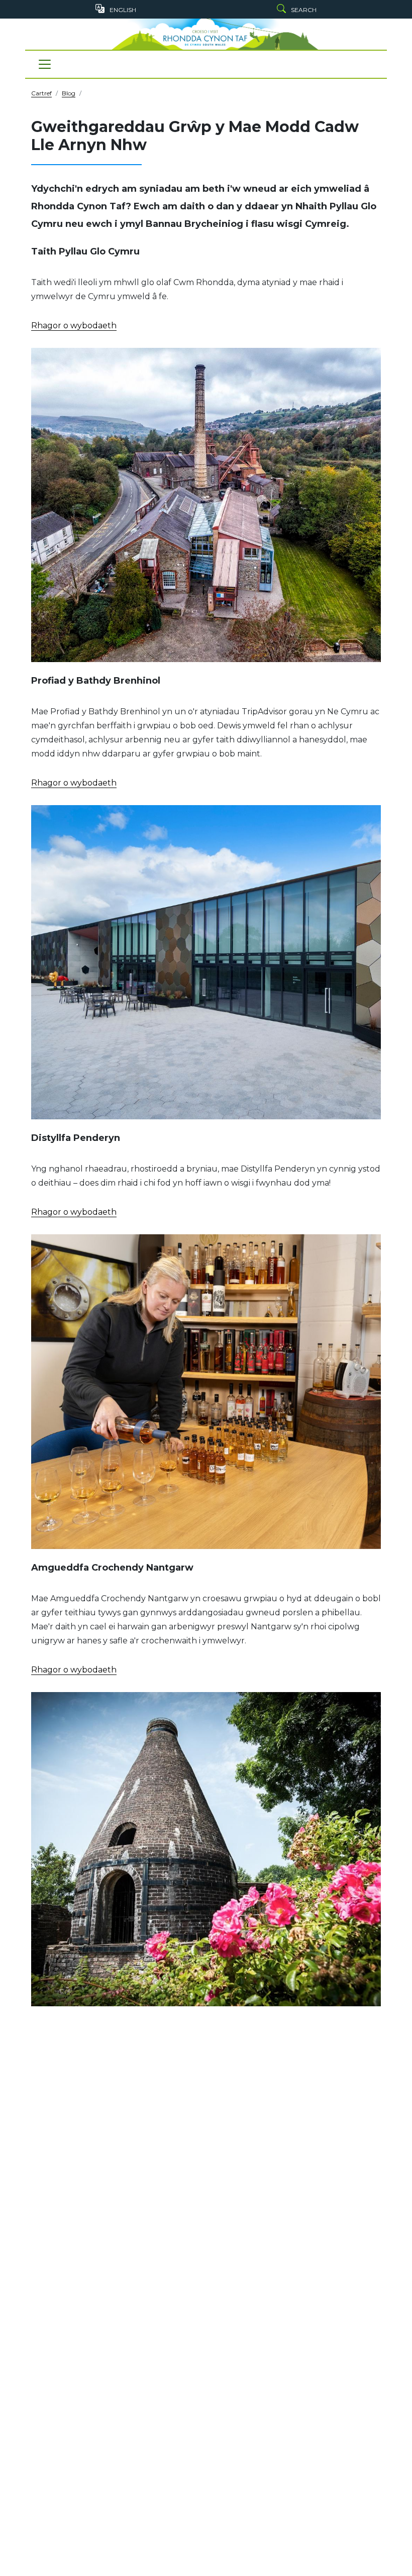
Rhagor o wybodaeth (74, 326)
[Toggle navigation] (45, 64)
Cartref (41, 93)
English (123, 10)
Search (304, 10)
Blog (69, 93)
